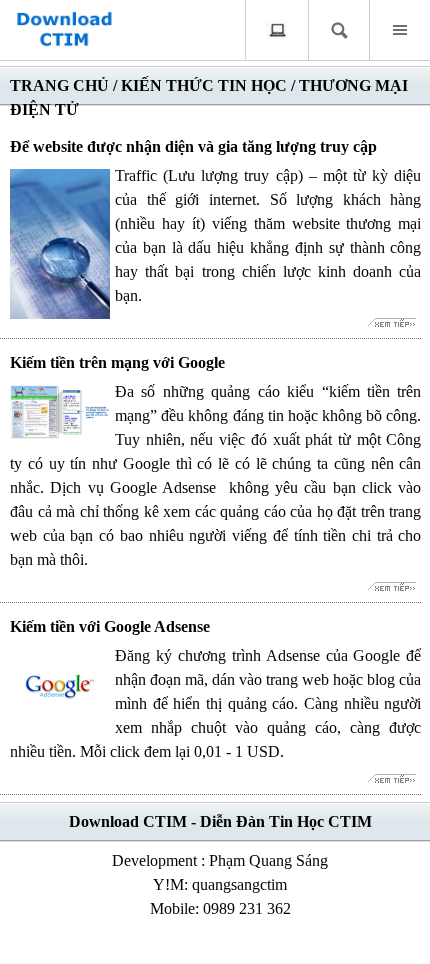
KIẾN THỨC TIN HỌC (204, 85)
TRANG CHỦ (59, 85)
